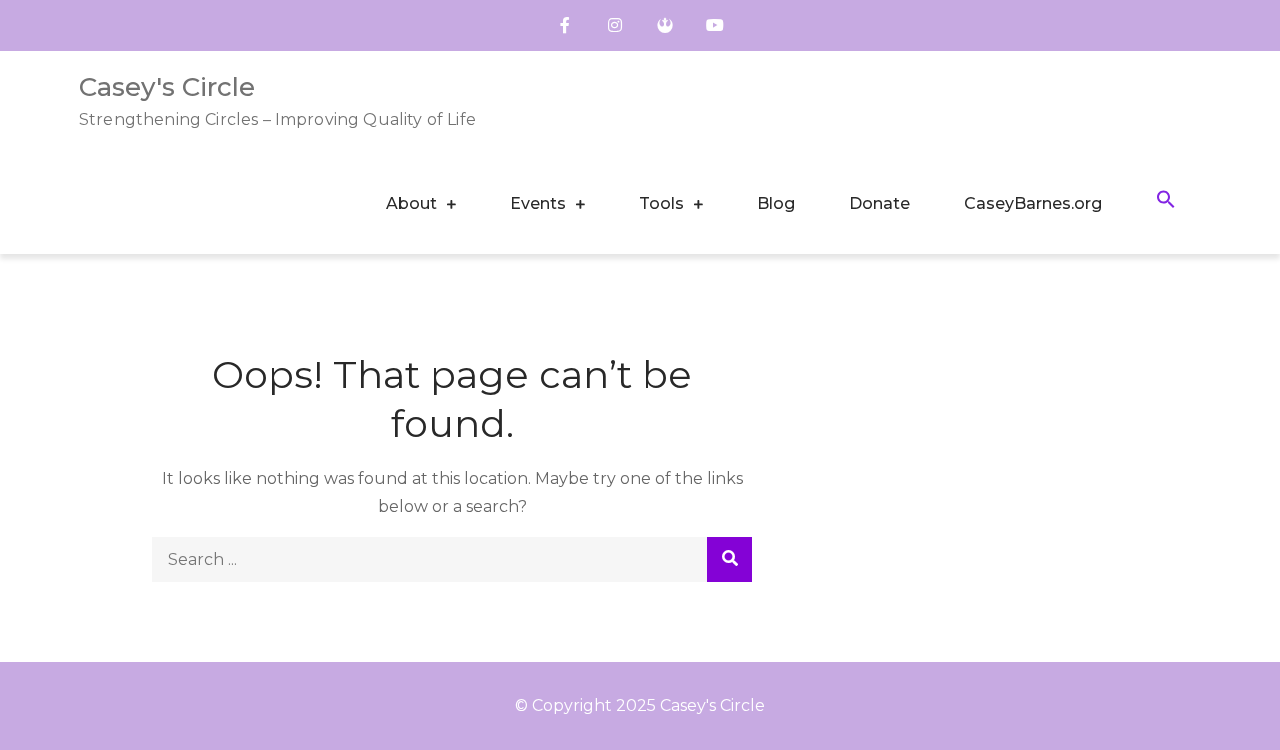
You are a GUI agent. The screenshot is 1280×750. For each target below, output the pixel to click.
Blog (776, 203)
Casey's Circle (167, 87)
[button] (1166, 202)
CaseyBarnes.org (1033, 203)
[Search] (729, 559)
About (411, 203)
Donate (879, 203)
